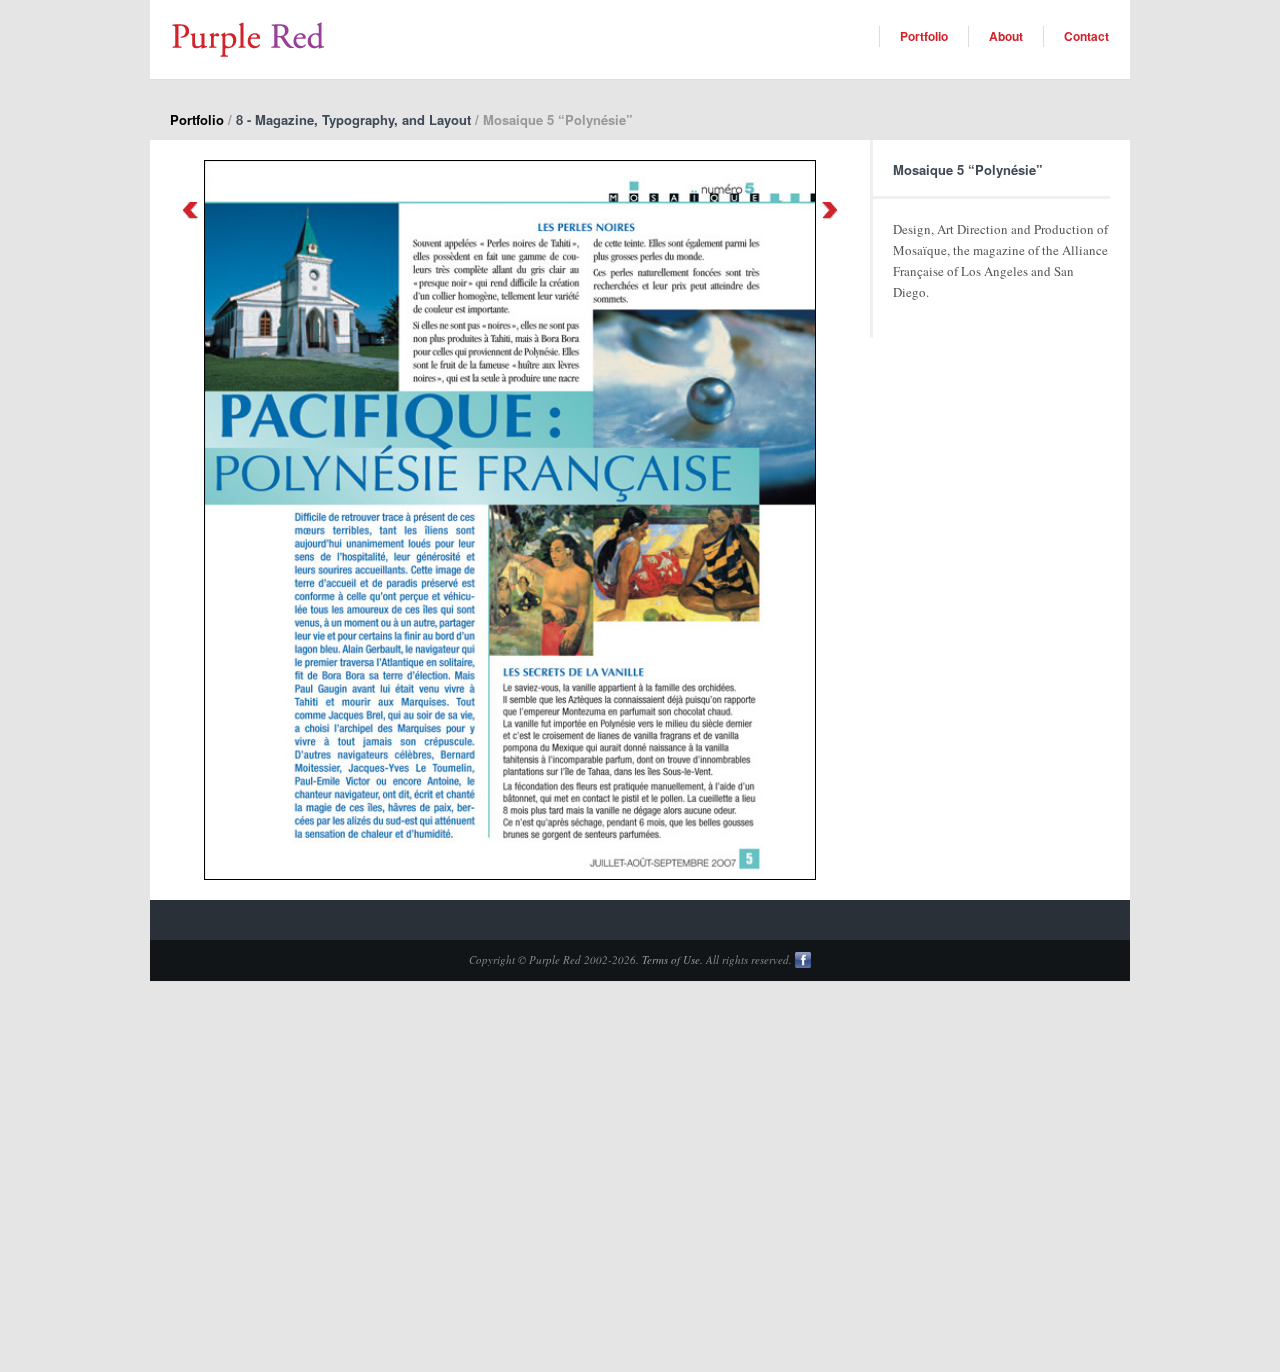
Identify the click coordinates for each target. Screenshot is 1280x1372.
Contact (1086, 36)
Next (830, 210)
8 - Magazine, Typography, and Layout (353, 119)
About (1006, 36)
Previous (190, 210)
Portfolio (924, 36)
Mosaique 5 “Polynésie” (968, 169)
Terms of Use (671, 959)
